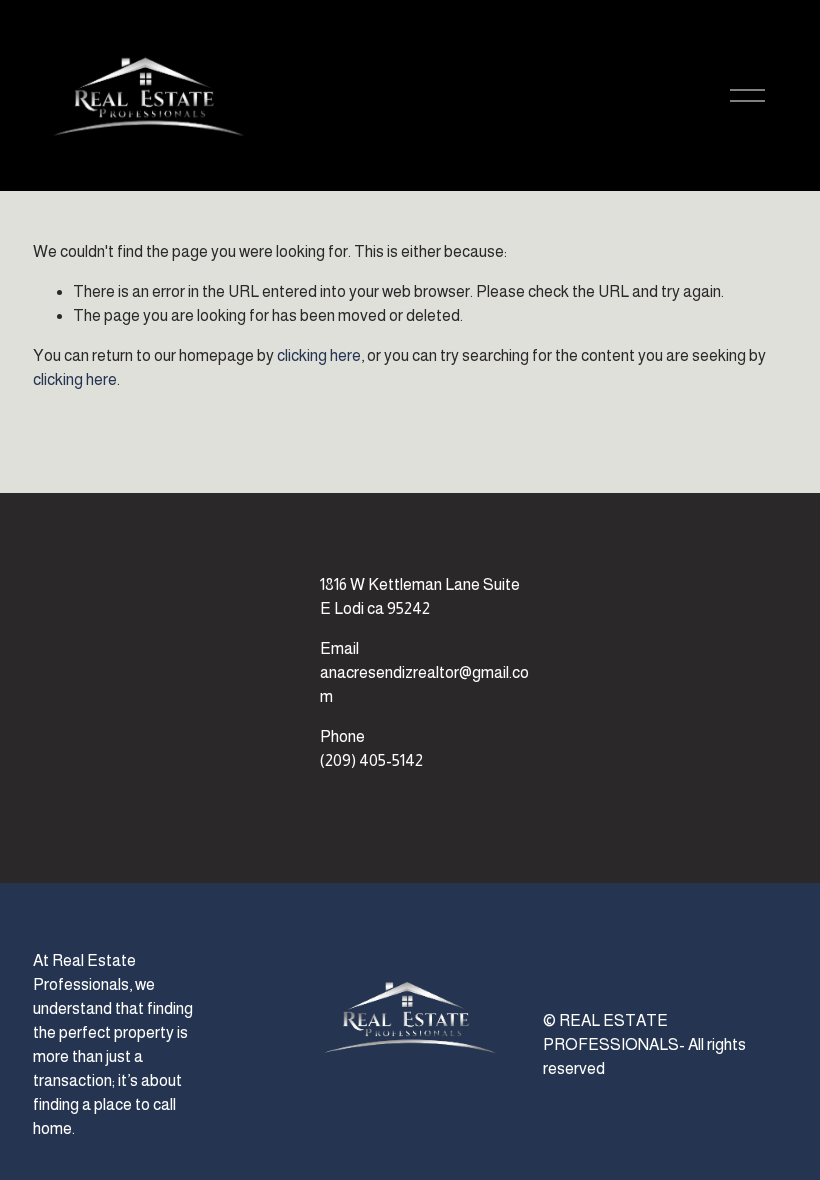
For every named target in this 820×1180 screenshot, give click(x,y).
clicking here (319, 355)
